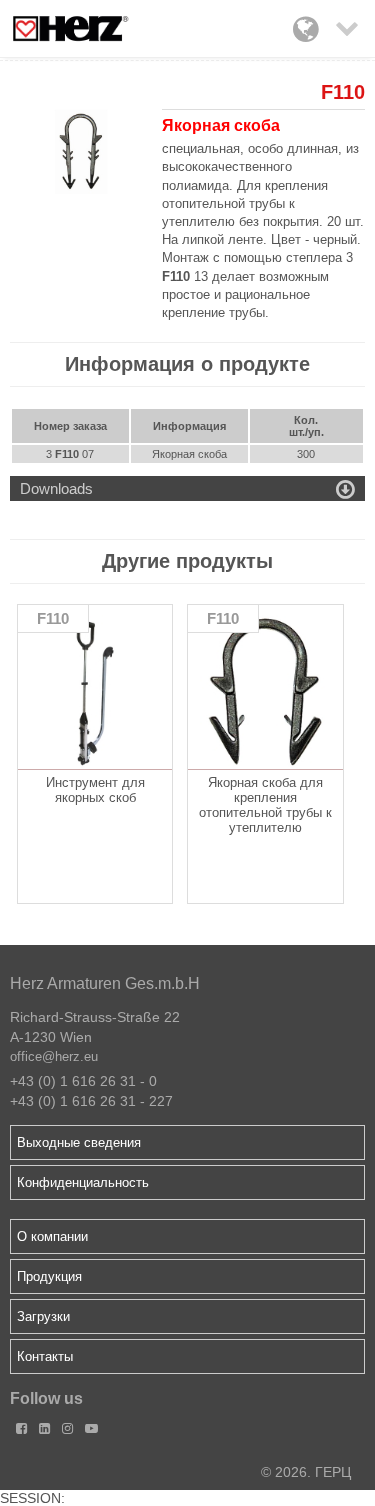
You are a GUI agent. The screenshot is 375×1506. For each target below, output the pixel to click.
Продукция (49, 1276)
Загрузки (43, 1316)
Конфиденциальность (83, 1182)
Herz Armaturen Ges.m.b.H (105, 983)
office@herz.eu (54, 1056)
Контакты (45, 1356)
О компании (52, 1236)
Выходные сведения (79, 1142)
